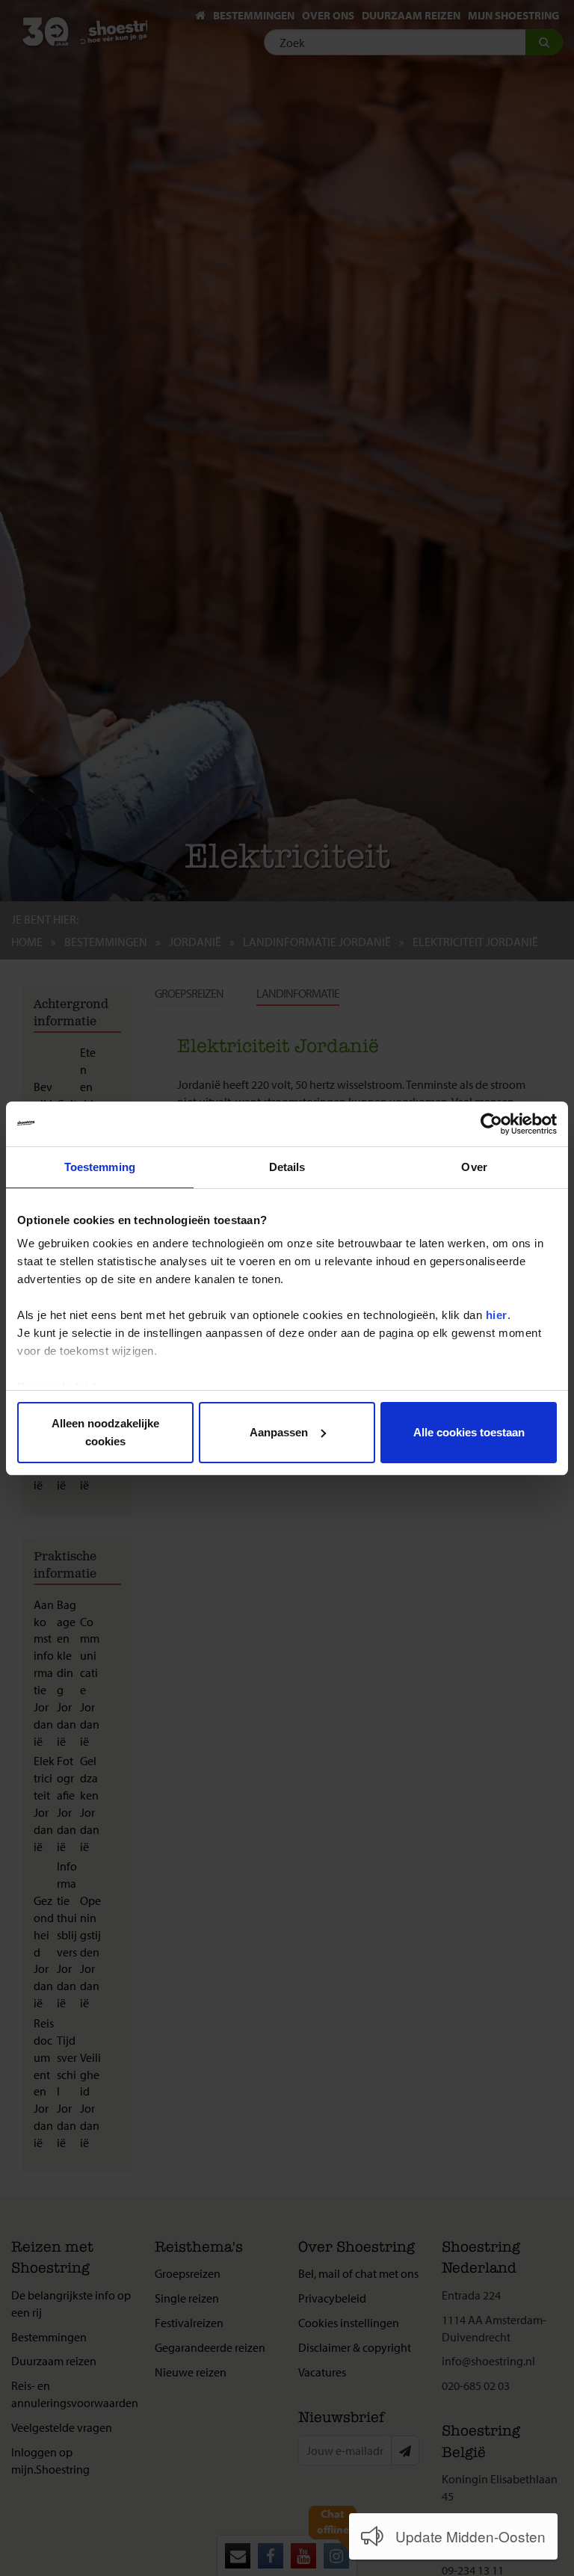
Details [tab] (287, 1167)
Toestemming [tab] (100, 1167)
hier (497, 1315)
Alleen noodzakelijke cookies (105, 1432)
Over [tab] (474, 1167)
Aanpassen (279, 1432)
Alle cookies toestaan (469, 1432)
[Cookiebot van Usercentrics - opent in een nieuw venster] (491, 1124)
